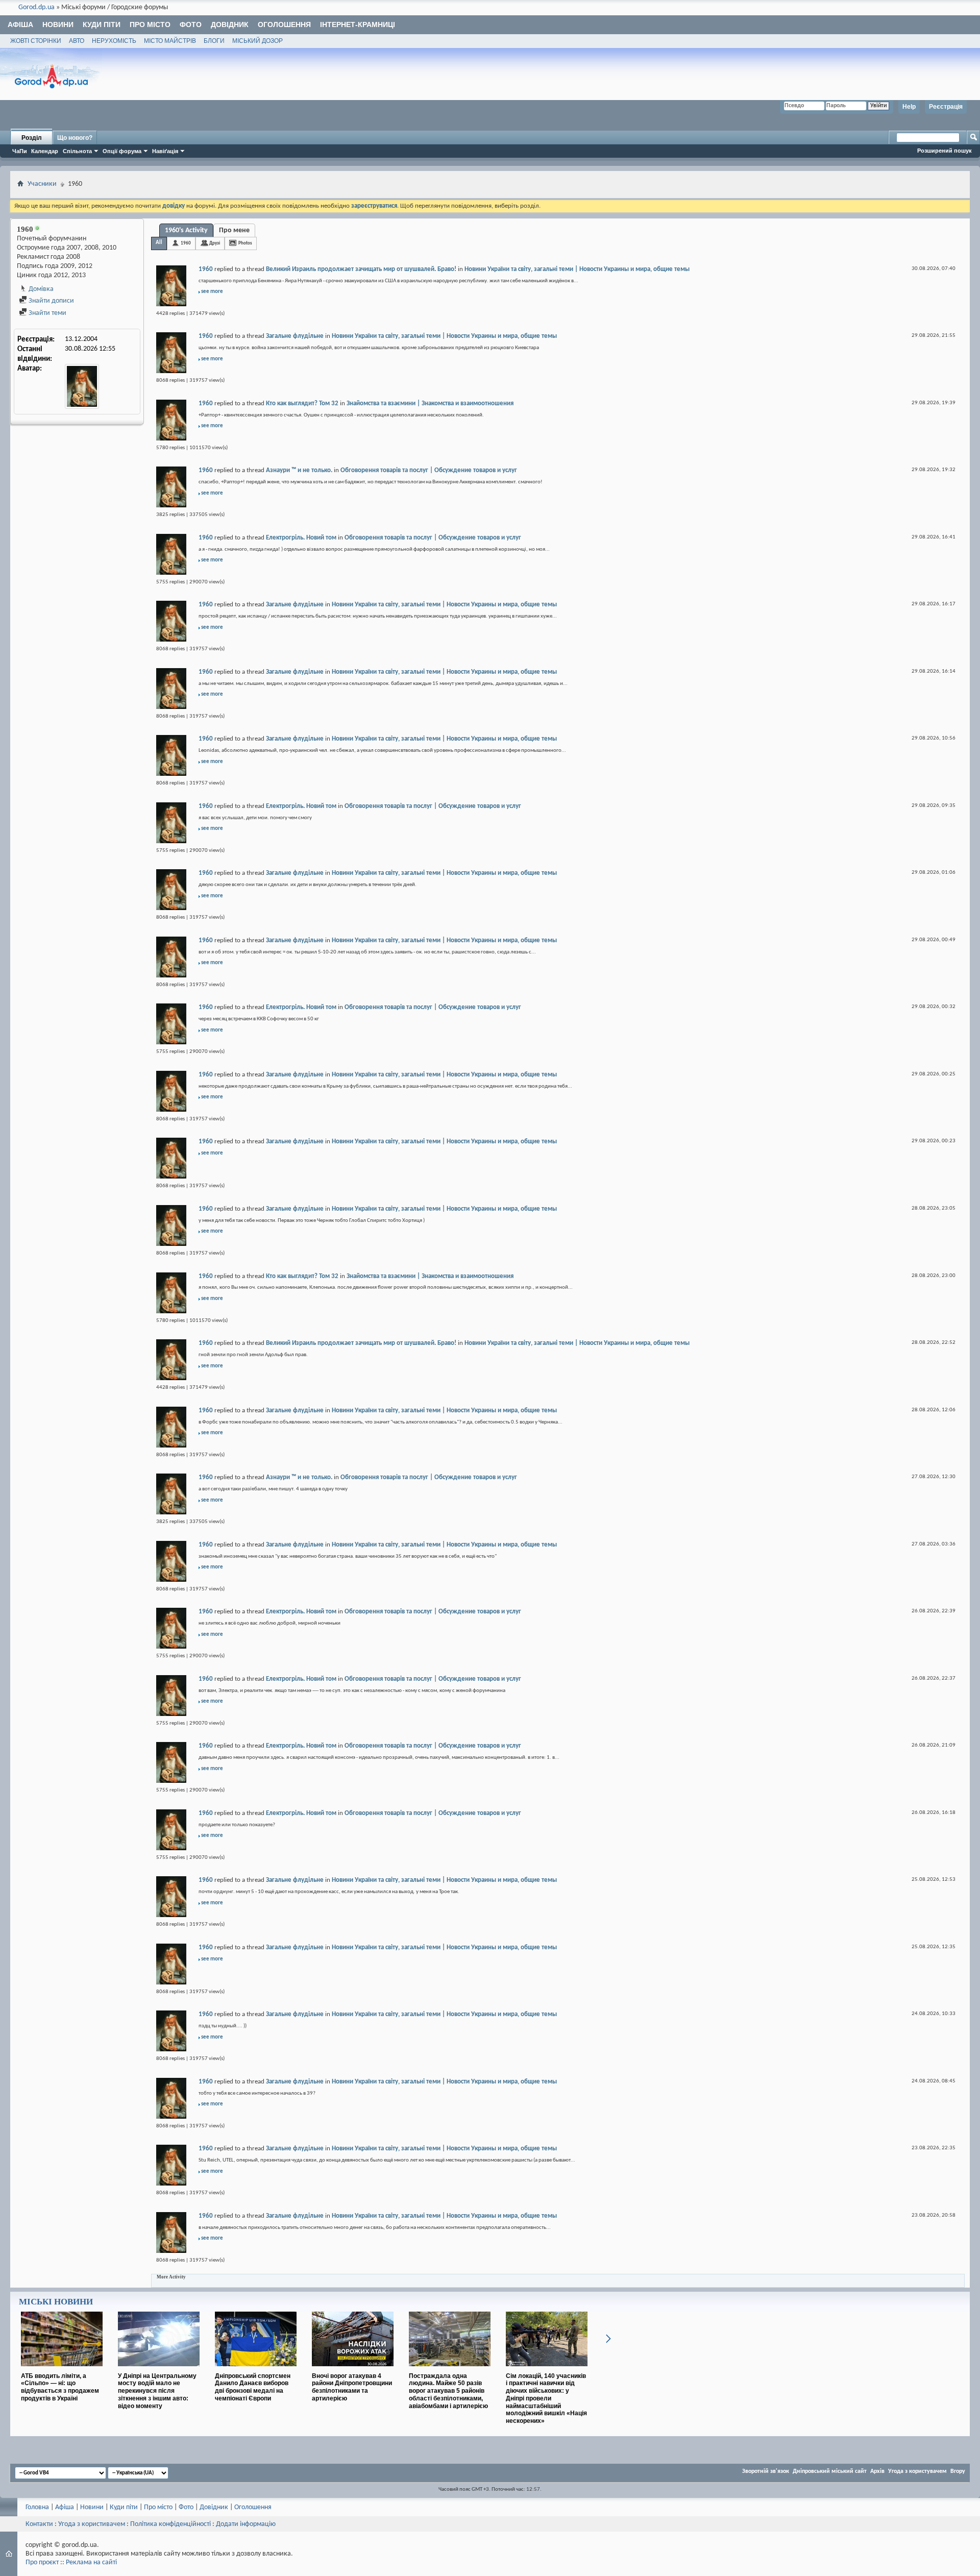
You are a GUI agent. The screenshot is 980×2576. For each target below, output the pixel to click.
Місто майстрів (170, 41)
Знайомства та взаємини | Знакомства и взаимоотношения (430, 403)
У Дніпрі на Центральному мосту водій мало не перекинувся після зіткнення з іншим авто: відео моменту (157, 2391)
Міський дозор (258, 41)
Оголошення (284, 24)
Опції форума (122, 151)
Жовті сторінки (36, 41)
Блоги (214, 41)
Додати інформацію (246, 2524)
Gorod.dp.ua (36, 7)
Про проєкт (42, 2562)
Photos (245, 243)
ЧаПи (20, 151)
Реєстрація (946, 107)
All (159, 243)
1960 (186, 243)
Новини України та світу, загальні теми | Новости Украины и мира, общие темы (577, 269)
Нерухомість (114, 41)
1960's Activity (186, 230)
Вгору (958, 2471)
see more (212, 292)
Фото (191, 24)
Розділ (32, 138)
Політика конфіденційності (170, 2524)
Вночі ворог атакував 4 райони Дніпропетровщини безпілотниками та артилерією (352, 2387)
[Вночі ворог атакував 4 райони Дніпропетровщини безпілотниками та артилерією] (353, 2370)
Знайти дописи (51, 301)
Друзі (215, 243)
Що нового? (75, 138)
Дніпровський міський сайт (830, 2471)
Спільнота (77, 151)
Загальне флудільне (295, 336)
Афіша (20, 24)
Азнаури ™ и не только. (299, 470)
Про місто (150, 24)
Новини (58, 24)
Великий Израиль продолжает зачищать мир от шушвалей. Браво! (361, 269)
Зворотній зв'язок (766, 2471)
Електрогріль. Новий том (301, 538)
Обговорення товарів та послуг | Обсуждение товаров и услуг (429, 470)
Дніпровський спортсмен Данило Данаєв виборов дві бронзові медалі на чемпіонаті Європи (253, 2387)
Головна (37, 2507)
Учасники (42, 184)
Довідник (230, 24)
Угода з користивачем (92, 2524)
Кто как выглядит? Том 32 (302, 403)
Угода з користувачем (917, 2471)
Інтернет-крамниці (358, 24)
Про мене (234, 230)
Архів (877, 2471)
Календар (45, 151)
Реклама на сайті (91, 2562)
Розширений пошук (945, 151)
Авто (77, 41)
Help (909, 107)
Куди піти (102, 24)
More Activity (171, 2277)
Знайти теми (47, 313)
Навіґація (165, 151)
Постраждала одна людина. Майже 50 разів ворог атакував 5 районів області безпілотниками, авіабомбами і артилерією (448, 2391)
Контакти (39, 2524)
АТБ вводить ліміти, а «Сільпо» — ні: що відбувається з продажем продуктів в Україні (60, 2387)
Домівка (40, 289)
